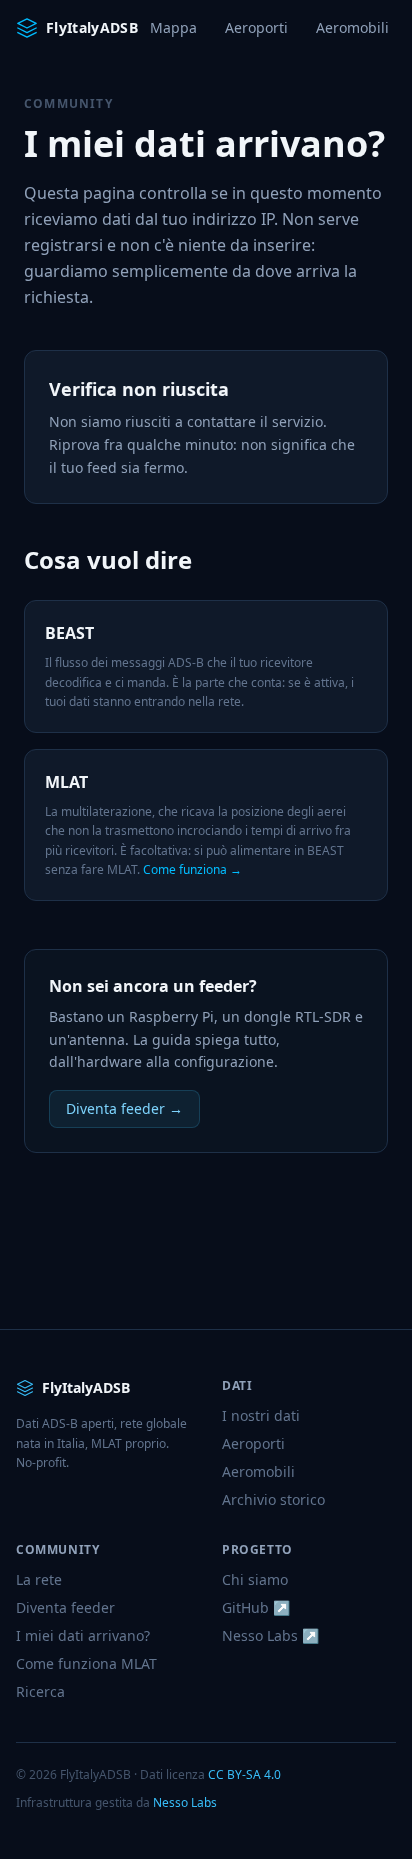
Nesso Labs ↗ (270, 1635)
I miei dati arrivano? (83, 1635)
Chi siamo (255, 1579)
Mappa (173, 27)
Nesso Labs (185, 1802)
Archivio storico (273, 1499)
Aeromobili (352, 27)
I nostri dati (261, 1415)
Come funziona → (192, 869)
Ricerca (40, 1691)
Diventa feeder (65, 1607)
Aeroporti (256, 27)
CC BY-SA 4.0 (244, 1774)
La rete (39, 1579)
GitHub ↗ (256, 1607)
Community (68, 103)
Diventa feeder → (124, 1108)
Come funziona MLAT (86, 1663)
